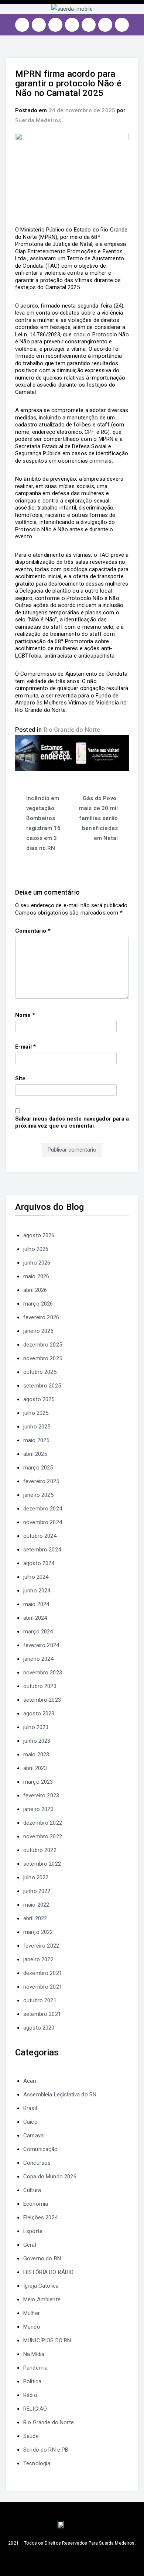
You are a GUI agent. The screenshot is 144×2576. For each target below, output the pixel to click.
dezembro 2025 (43, 1345)
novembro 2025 (43, 1358)
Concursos (37, 2163)
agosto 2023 (39, 1714)
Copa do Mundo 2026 (50, 2177)
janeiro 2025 (38, 1495)
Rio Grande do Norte (72, 730)
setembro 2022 (42, 1864)
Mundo (32, 2327)
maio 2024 (36, 1604)
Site (20, 1078)
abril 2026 (35, 1290)
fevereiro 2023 (41, 1795)
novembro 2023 (43, 1673)
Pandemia (35, 2368)
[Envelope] (122, 25)
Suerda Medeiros (38, 120)
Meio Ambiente (42, 2299)
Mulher (32, 2313)
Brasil (30, 2108)
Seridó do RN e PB (46, 2450)
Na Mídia (34, 2354)
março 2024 (38, 1632)
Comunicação (41, 2149)
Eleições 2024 (40, 2217)
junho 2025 (37, 1427)
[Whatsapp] (105, 25)
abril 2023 (35, 1768)
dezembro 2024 (43, 1509)
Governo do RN (42, 2258)
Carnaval (34, 2136)
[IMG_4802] (72, 752)
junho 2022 (37, 1891)
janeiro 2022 (38, 1959)
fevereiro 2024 (41, 1645)
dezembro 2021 (43, 1973)
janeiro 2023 (38, 1809)
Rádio (30, 2395)
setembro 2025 (42, 1386)
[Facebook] (39, 25)
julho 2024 (36, 1577)
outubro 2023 (40, 1686)
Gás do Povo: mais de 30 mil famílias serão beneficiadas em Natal (98, 818)
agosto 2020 (39, 2028)
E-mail (25, 1047)
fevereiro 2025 (41, 1481)
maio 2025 (36, 1440)
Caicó (30, 2122)
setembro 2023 (42, 1700)
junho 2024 (37, 1591)
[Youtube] (72, 25)
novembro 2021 (43, 1987)
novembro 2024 (43, 1522)
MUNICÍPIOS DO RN (47, 2340)
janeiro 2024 (38, 1659)
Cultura (32, 2190)
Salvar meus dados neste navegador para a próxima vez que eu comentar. (72, 1122)
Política (32, 2381)
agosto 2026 (39, 1235)
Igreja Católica (41, 2286)
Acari (30, 2081)
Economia (36, 2204)
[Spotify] (89, 25)
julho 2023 (36, 1727)
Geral (30, 2245)
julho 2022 (36, 1877)
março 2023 (38, 1782)
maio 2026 (36, 1276)
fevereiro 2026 (41, 1317)
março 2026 (38, 1304)
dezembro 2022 (43, 1823)
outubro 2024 (40, 1536)
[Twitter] (55, 25)
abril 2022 (35, 1918)
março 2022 (38, 1932)
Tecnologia (37, 2463)
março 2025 (38, 1468)
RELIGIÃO (35, 2409)
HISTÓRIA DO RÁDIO (49, 2272)
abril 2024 (35, 1618)
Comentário (33, 931)
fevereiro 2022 (41, 1946)
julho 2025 (36, 1413)
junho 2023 (37, 1741)
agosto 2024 (39, 1563)
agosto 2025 (39, 1399)
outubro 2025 (40, 1372)
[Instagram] (22, 25)
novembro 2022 (43, 1836)
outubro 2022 (40, 1850)
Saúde (31, 2436)
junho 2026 (37, 1263)
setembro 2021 (42, 2014)
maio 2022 (36, 1905)
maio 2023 (36, 1755)
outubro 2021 (40, 2000)
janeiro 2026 (38, 1331)
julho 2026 (36, 1249)
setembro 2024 (42, 1550)
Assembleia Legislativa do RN (60, 2095)
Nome (25, 1015)
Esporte (33, 2231)
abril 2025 (35, 1454)
